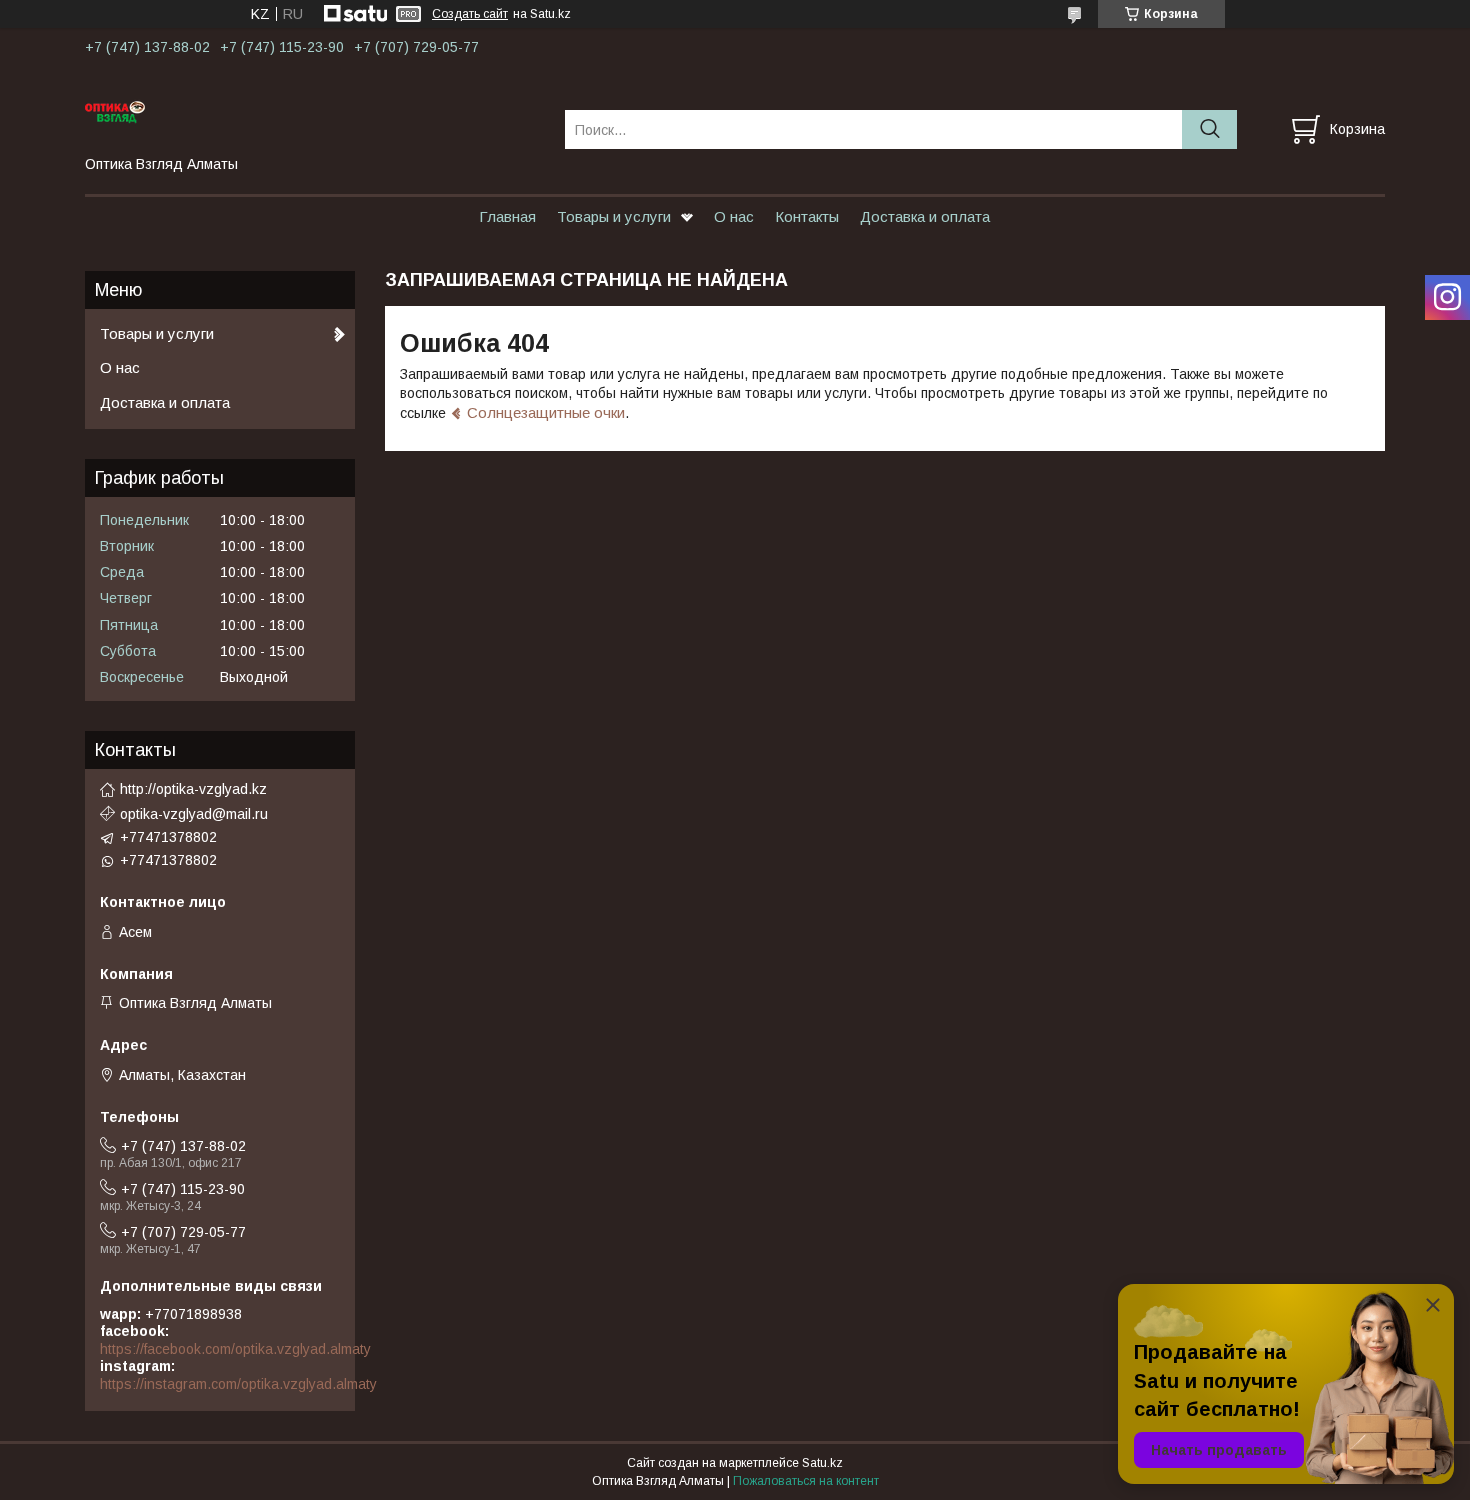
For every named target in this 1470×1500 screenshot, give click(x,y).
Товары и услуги (614, 216)
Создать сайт (470, 14)
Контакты (807, 216)
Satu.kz (822, 1463)
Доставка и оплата (925, 216)
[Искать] (1209, 129)
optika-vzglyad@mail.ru (194, 814)
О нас (734, 216)
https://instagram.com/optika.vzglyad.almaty (238, 1384)
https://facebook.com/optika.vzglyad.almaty (235, 1349)
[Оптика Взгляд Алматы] (312, 111)
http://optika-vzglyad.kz (193, 789)
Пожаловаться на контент (806, 1481)
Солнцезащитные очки (546, 412)
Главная (507, 216)
